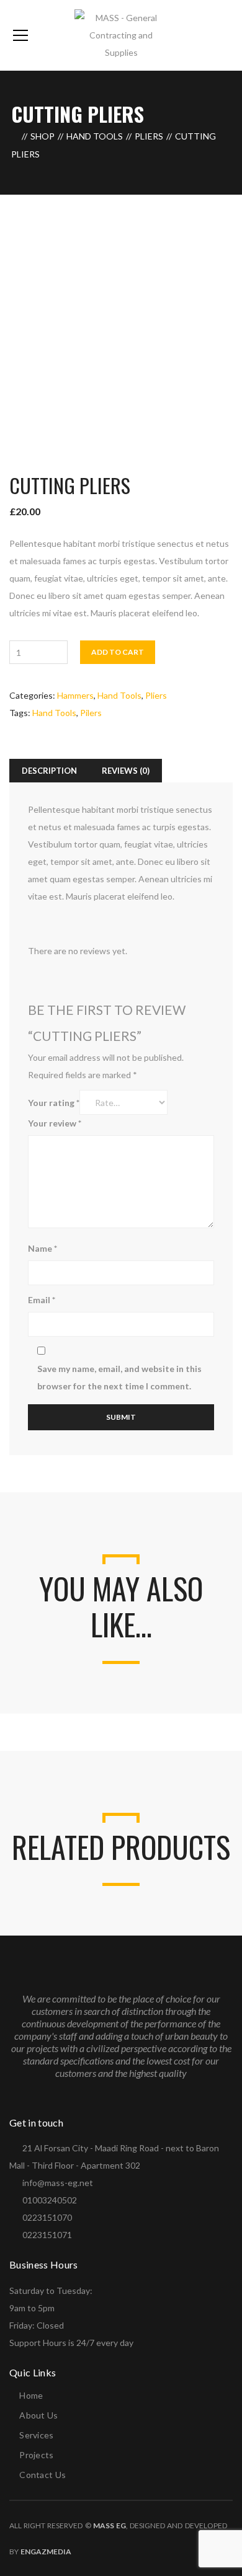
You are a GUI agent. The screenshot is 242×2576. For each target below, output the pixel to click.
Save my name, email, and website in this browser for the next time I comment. (119, 1377)
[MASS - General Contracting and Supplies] (121, 34)
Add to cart (118, 652)
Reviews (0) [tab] (126, 771)
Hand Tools (95, 136)
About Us (38, 2415)
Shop (43, 136)
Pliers (149, 136)
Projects (36, 2455)
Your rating (54, 1103)
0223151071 (47, 2235)
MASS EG (110, 2525)
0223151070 (47, 2217)
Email (42, 1300)
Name (43, 1248)
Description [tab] (49, 771)
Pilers (91, 713)
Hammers (75, 695)
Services (36, 2435)
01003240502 (50, 2200)
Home (31, 2395)
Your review (55, 1123)
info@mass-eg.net (58, 2183)
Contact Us (43, 2475)
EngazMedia (46, 2552)
